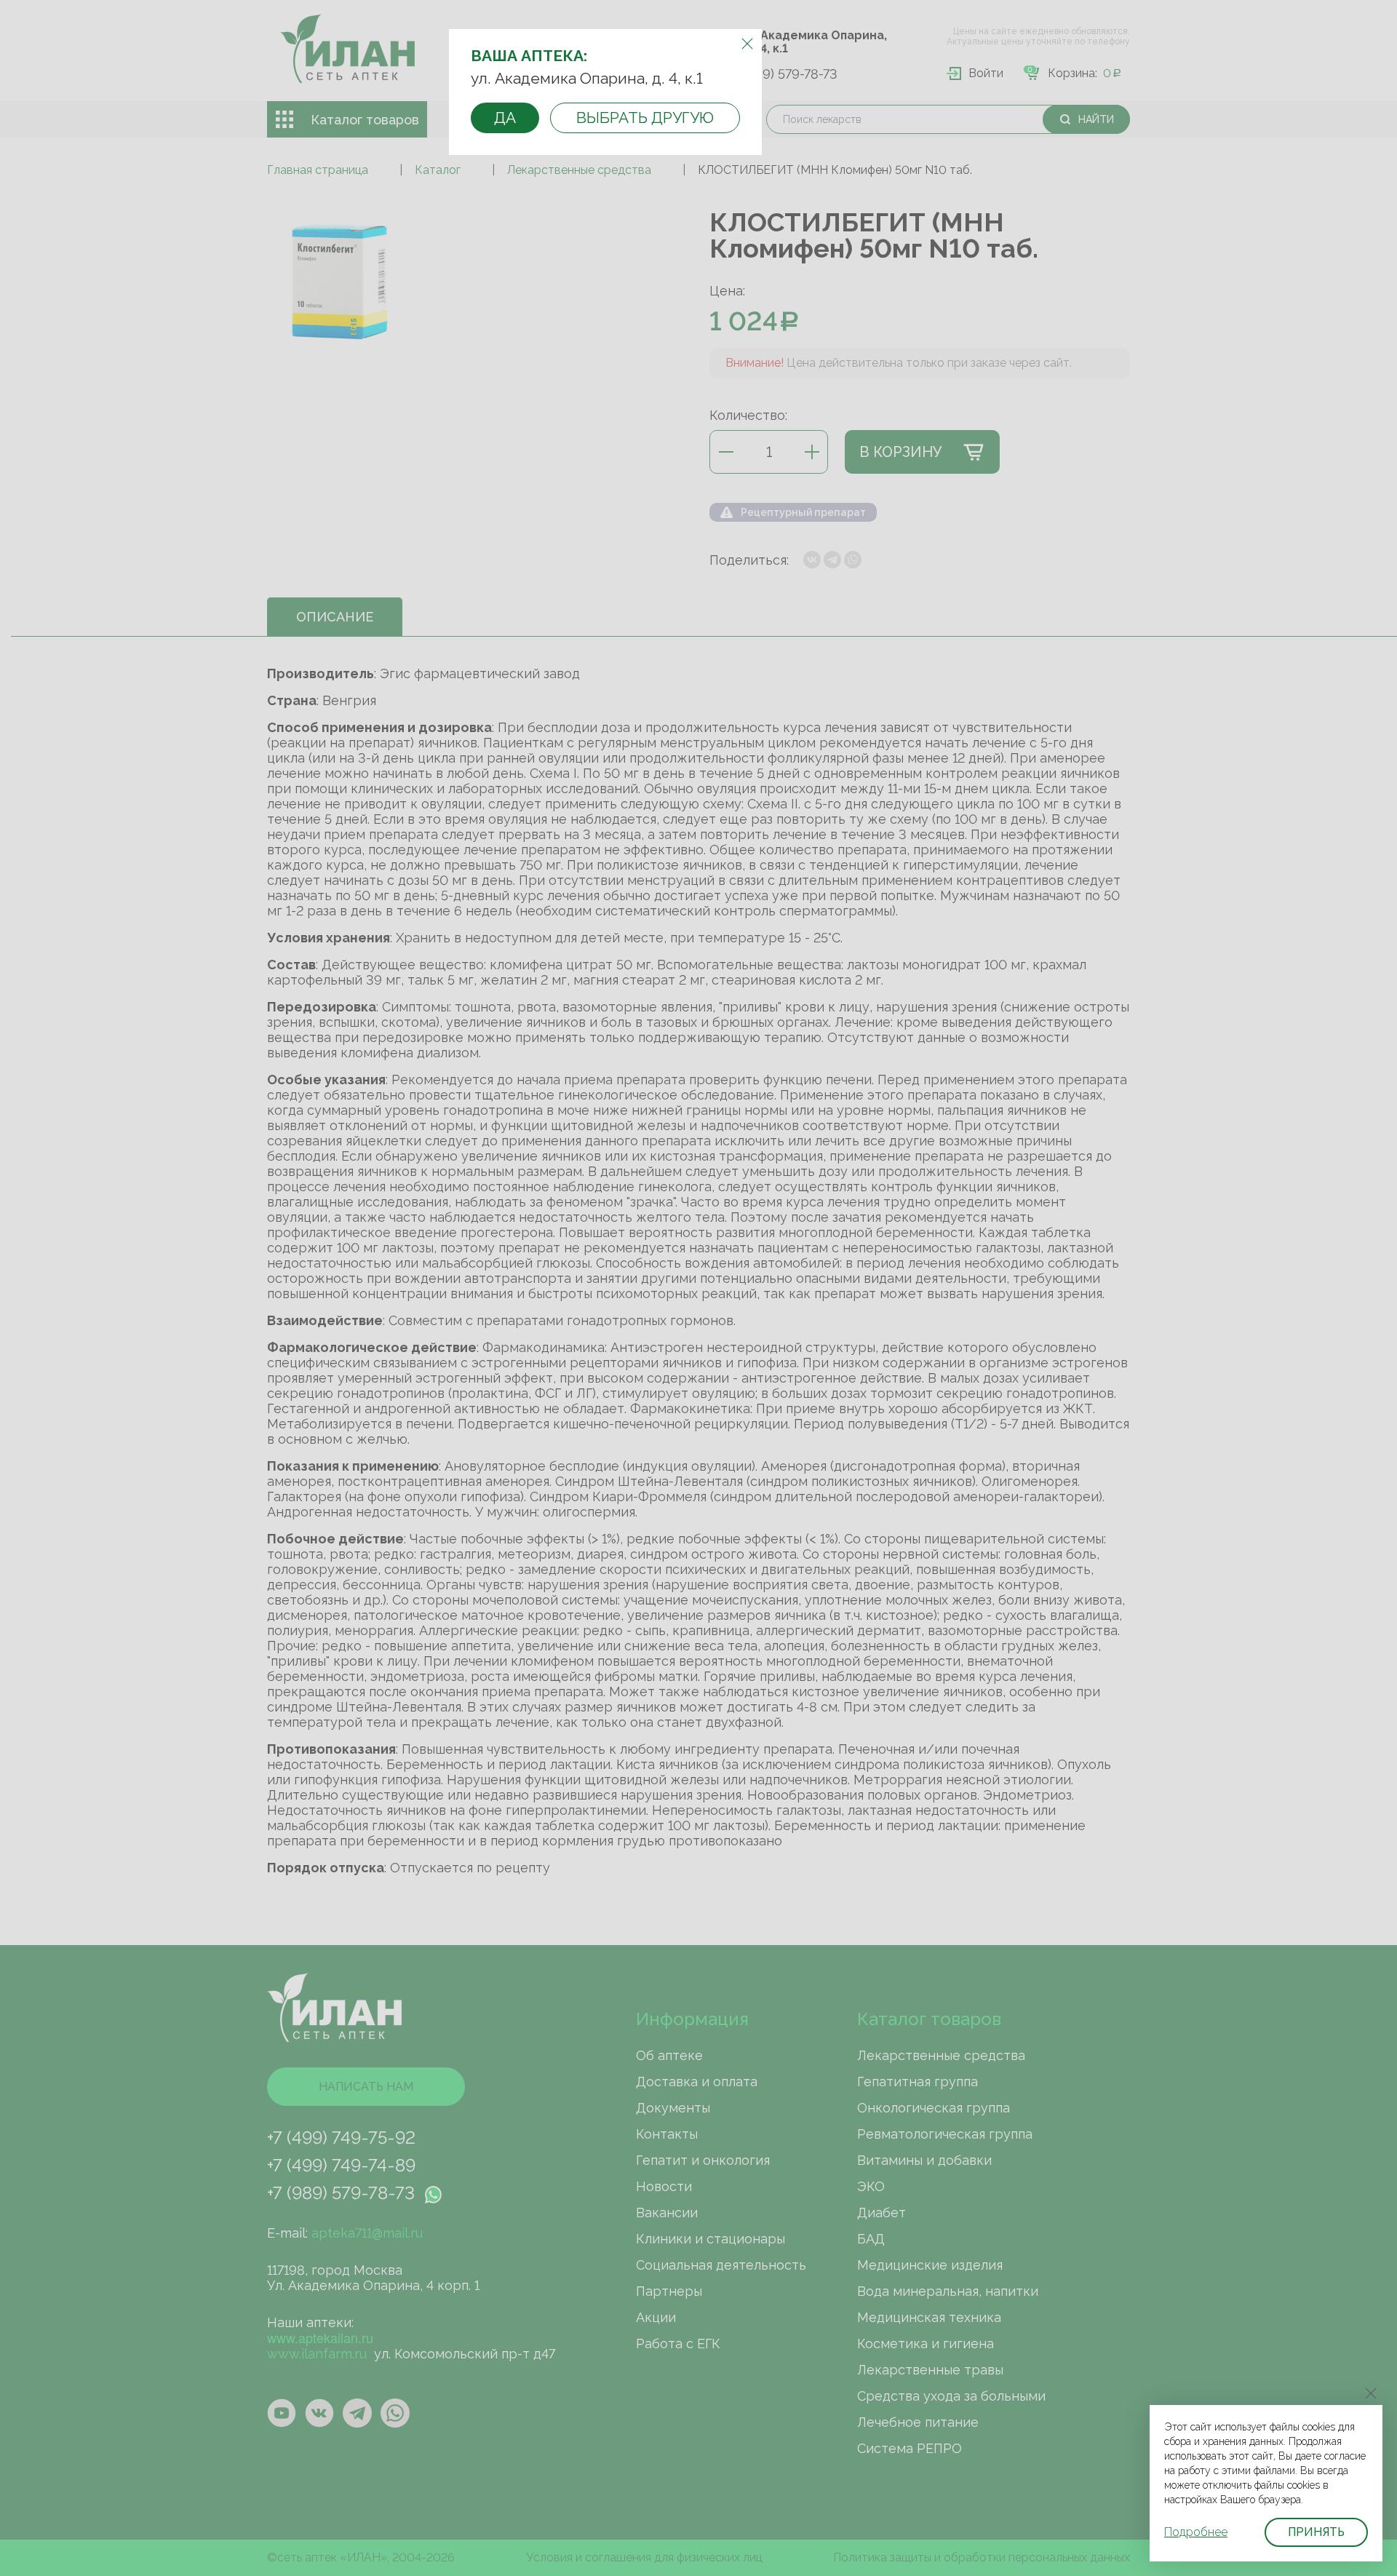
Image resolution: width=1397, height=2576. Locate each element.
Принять (1316, 2532)
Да (505, 118)
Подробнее (1196, 2532)
